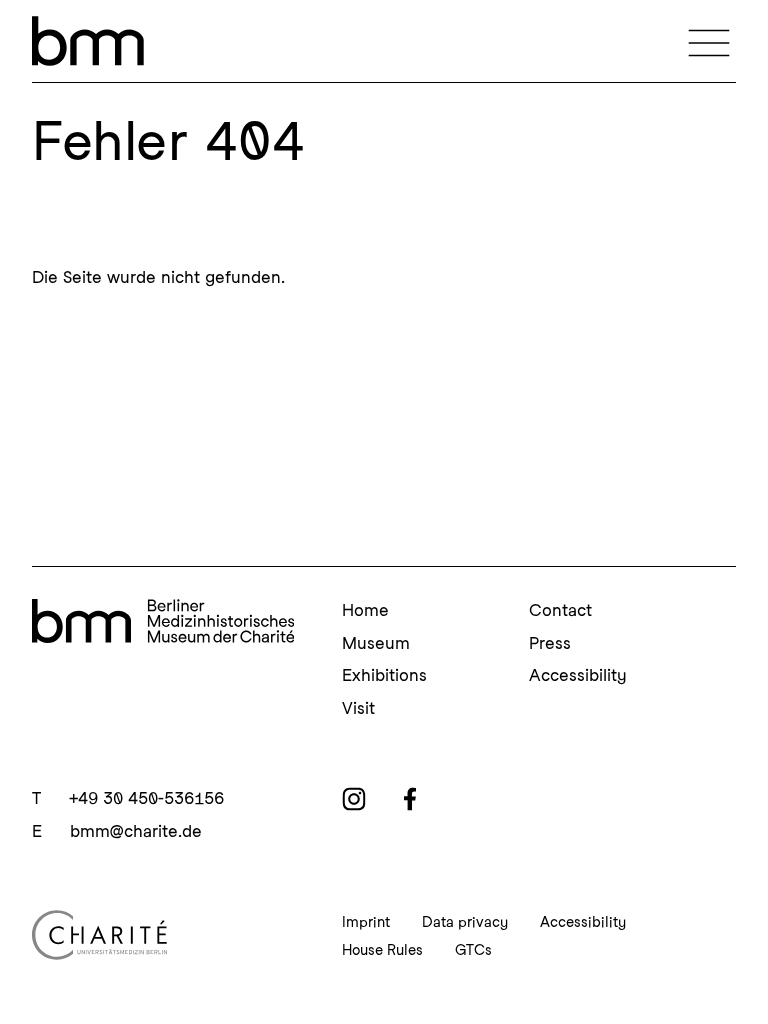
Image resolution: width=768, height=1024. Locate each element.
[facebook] (410, 799)
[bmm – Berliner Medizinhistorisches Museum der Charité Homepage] (88, 41)
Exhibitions (384, 675)
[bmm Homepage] (163, 624)
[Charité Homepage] (163, 935)
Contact (560, 610)
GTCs (473, 950)
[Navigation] (709, 41)
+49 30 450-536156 (146, 798)
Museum (376, 643)
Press (550, 643)
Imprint (366, 922)
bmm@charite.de (136, 831)
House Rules (382, 950)
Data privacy (465, 922)
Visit (358, 708)
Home (365, 610)
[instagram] (354, 799)
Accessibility (578, 675)
